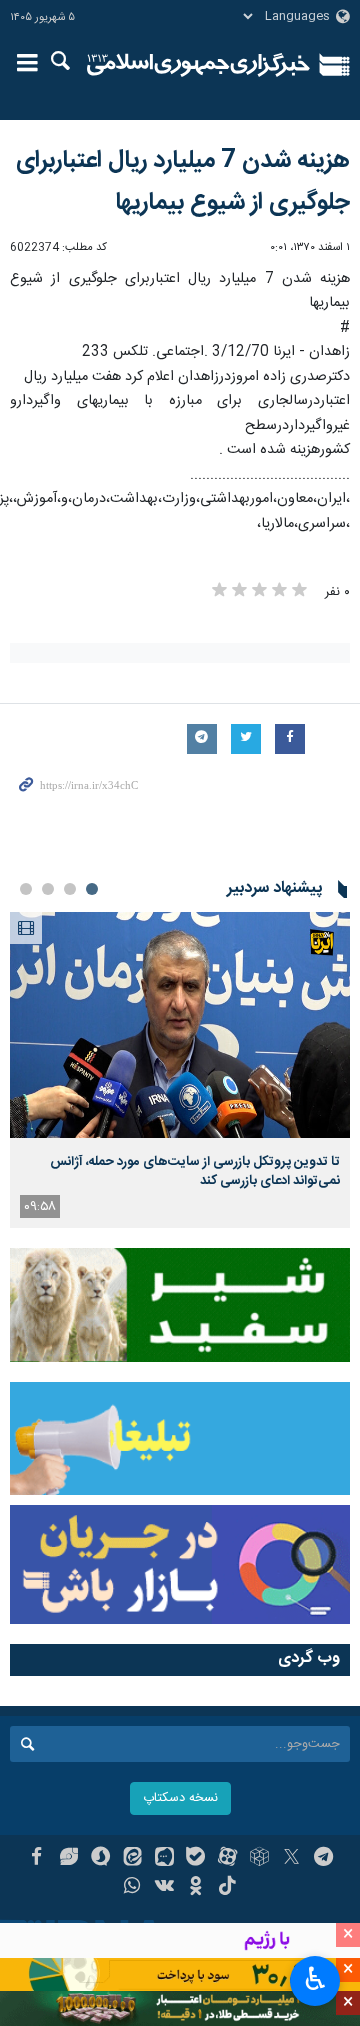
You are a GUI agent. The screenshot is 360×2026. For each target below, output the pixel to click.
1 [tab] (92, 889)
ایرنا (198, 65)
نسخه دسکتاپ (180, 1798)
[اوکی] (196, 1888)
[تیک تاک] (227, 1888)
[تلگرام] (323, 1859)
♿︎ (315, 1979)
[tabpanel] (180, 1070)
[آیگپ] (164, 1859)
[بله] (196, 1859)
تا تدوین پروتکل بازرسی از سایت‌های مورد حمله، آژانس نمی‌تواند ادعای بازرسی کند (195, 1171)
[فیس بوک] (36, 1859)
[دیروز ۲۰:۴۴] (180, 1025)
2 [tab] (70, 889)
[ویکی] (164, 1888)
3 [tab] (48, 889)
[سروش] (100, 1859)
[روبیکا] (259, 1859)
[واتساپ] (132, 1888)
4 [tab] (26, 889)
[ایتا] (132, 1859)
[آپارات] (227, 1859)
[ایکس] (291, 1859)
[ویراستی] (68, 1859)
